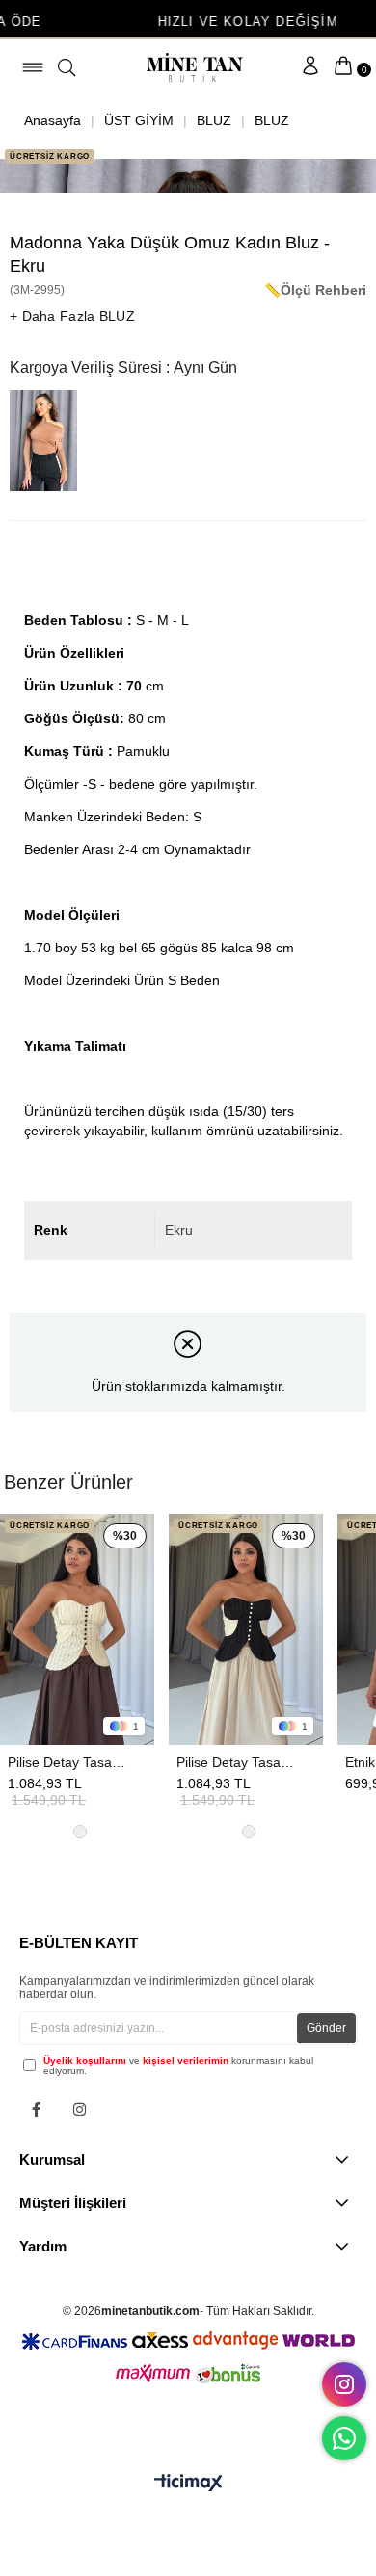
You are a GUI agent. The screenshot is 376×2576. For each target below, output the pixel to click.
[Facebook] (36, 2109)
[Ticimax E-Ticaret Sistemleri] (188, 2484)
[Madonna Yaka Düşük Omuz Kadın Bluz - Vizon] (48, 441)
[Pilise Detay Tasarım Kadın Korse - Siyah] (246, 1629)
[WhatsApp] (344, 2438)
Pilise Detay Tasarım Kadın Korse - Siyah (236, 1762)
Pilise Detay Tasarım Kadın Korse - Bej (67, 1762)
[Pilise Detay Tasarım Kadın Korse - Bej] (77, 1629)
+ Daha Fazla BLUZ (72, 316)
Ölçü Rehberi (323, 290)
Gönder (326, 2028)
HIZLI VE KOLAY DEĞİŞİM (188, 22)
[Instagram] (80, 2109)
